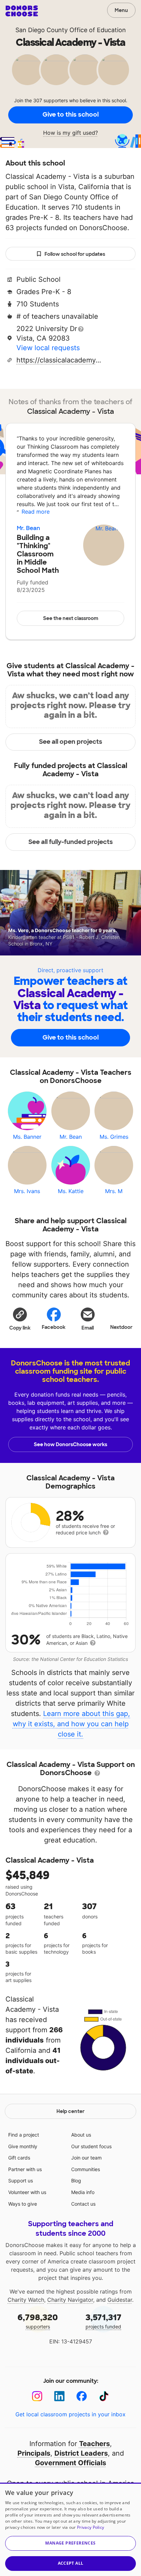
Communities (86, 2169)
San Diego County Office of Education (71, 30)
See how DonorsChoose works (70, 1444)
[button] (20, 1319)
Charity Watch (26, 2300)
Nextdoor (121, 1327)
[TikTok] (104, 2396)
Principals (34, 2453)
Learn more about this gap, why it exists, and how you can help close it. (72, 1724)
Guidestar (120, 2300)
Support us (21, 2181)
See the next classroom (71, 618)
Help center (70, 2111)
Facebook (54, 1327)
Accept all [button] (71, 2563)
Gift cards (19, 2158)
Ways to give (23, 2204)
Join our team (86, 2158)
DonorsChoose (22, 11)
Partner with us (25, 2169)
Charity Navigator (70, 2300)
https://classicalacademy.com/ (59, 360)
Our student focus (91, 2146)
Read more (36, 512)
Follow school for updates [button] (75, 254)
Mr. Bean (28, 528)
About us (81, 2135)
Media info (83, 2192)
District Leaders (81, 2453)
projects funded (104, 2321)
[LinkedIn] (59, 2396)
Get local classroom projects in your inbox (70, 2414)
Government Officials (70, 2463)
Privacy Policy (91, 2527)
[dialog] (70, 2529)
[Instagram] (37, 2396)
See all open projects (71, 742)
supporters (38, 2321)
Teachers (94, 2444)
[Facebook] (82, 2396)
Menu (121, 10)
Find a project (24, 2135)
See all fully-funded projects (71, 842)
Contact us (83, 2204)
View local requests (48, 348)
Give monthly (23, 2146)
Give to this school (70, 115)
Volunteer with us (27, 2192)
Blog (76, 2181)
